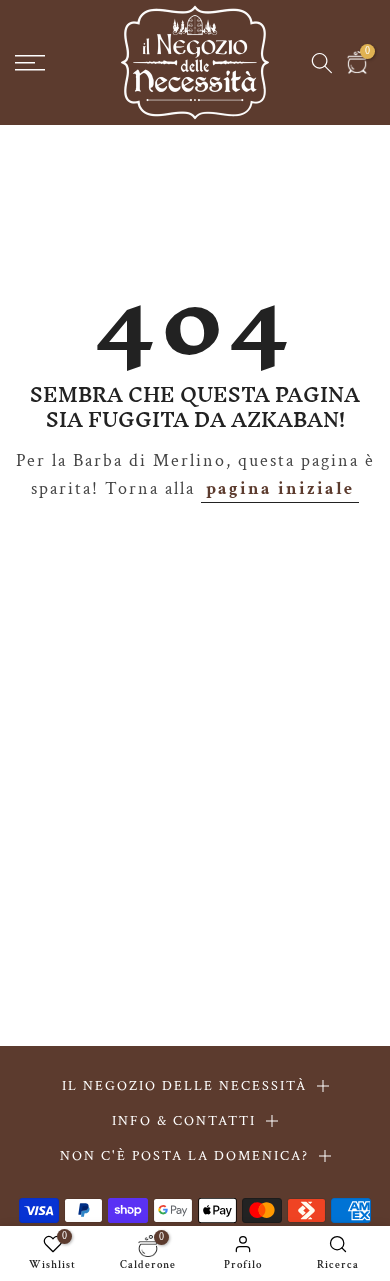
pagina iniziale (280, 488)
